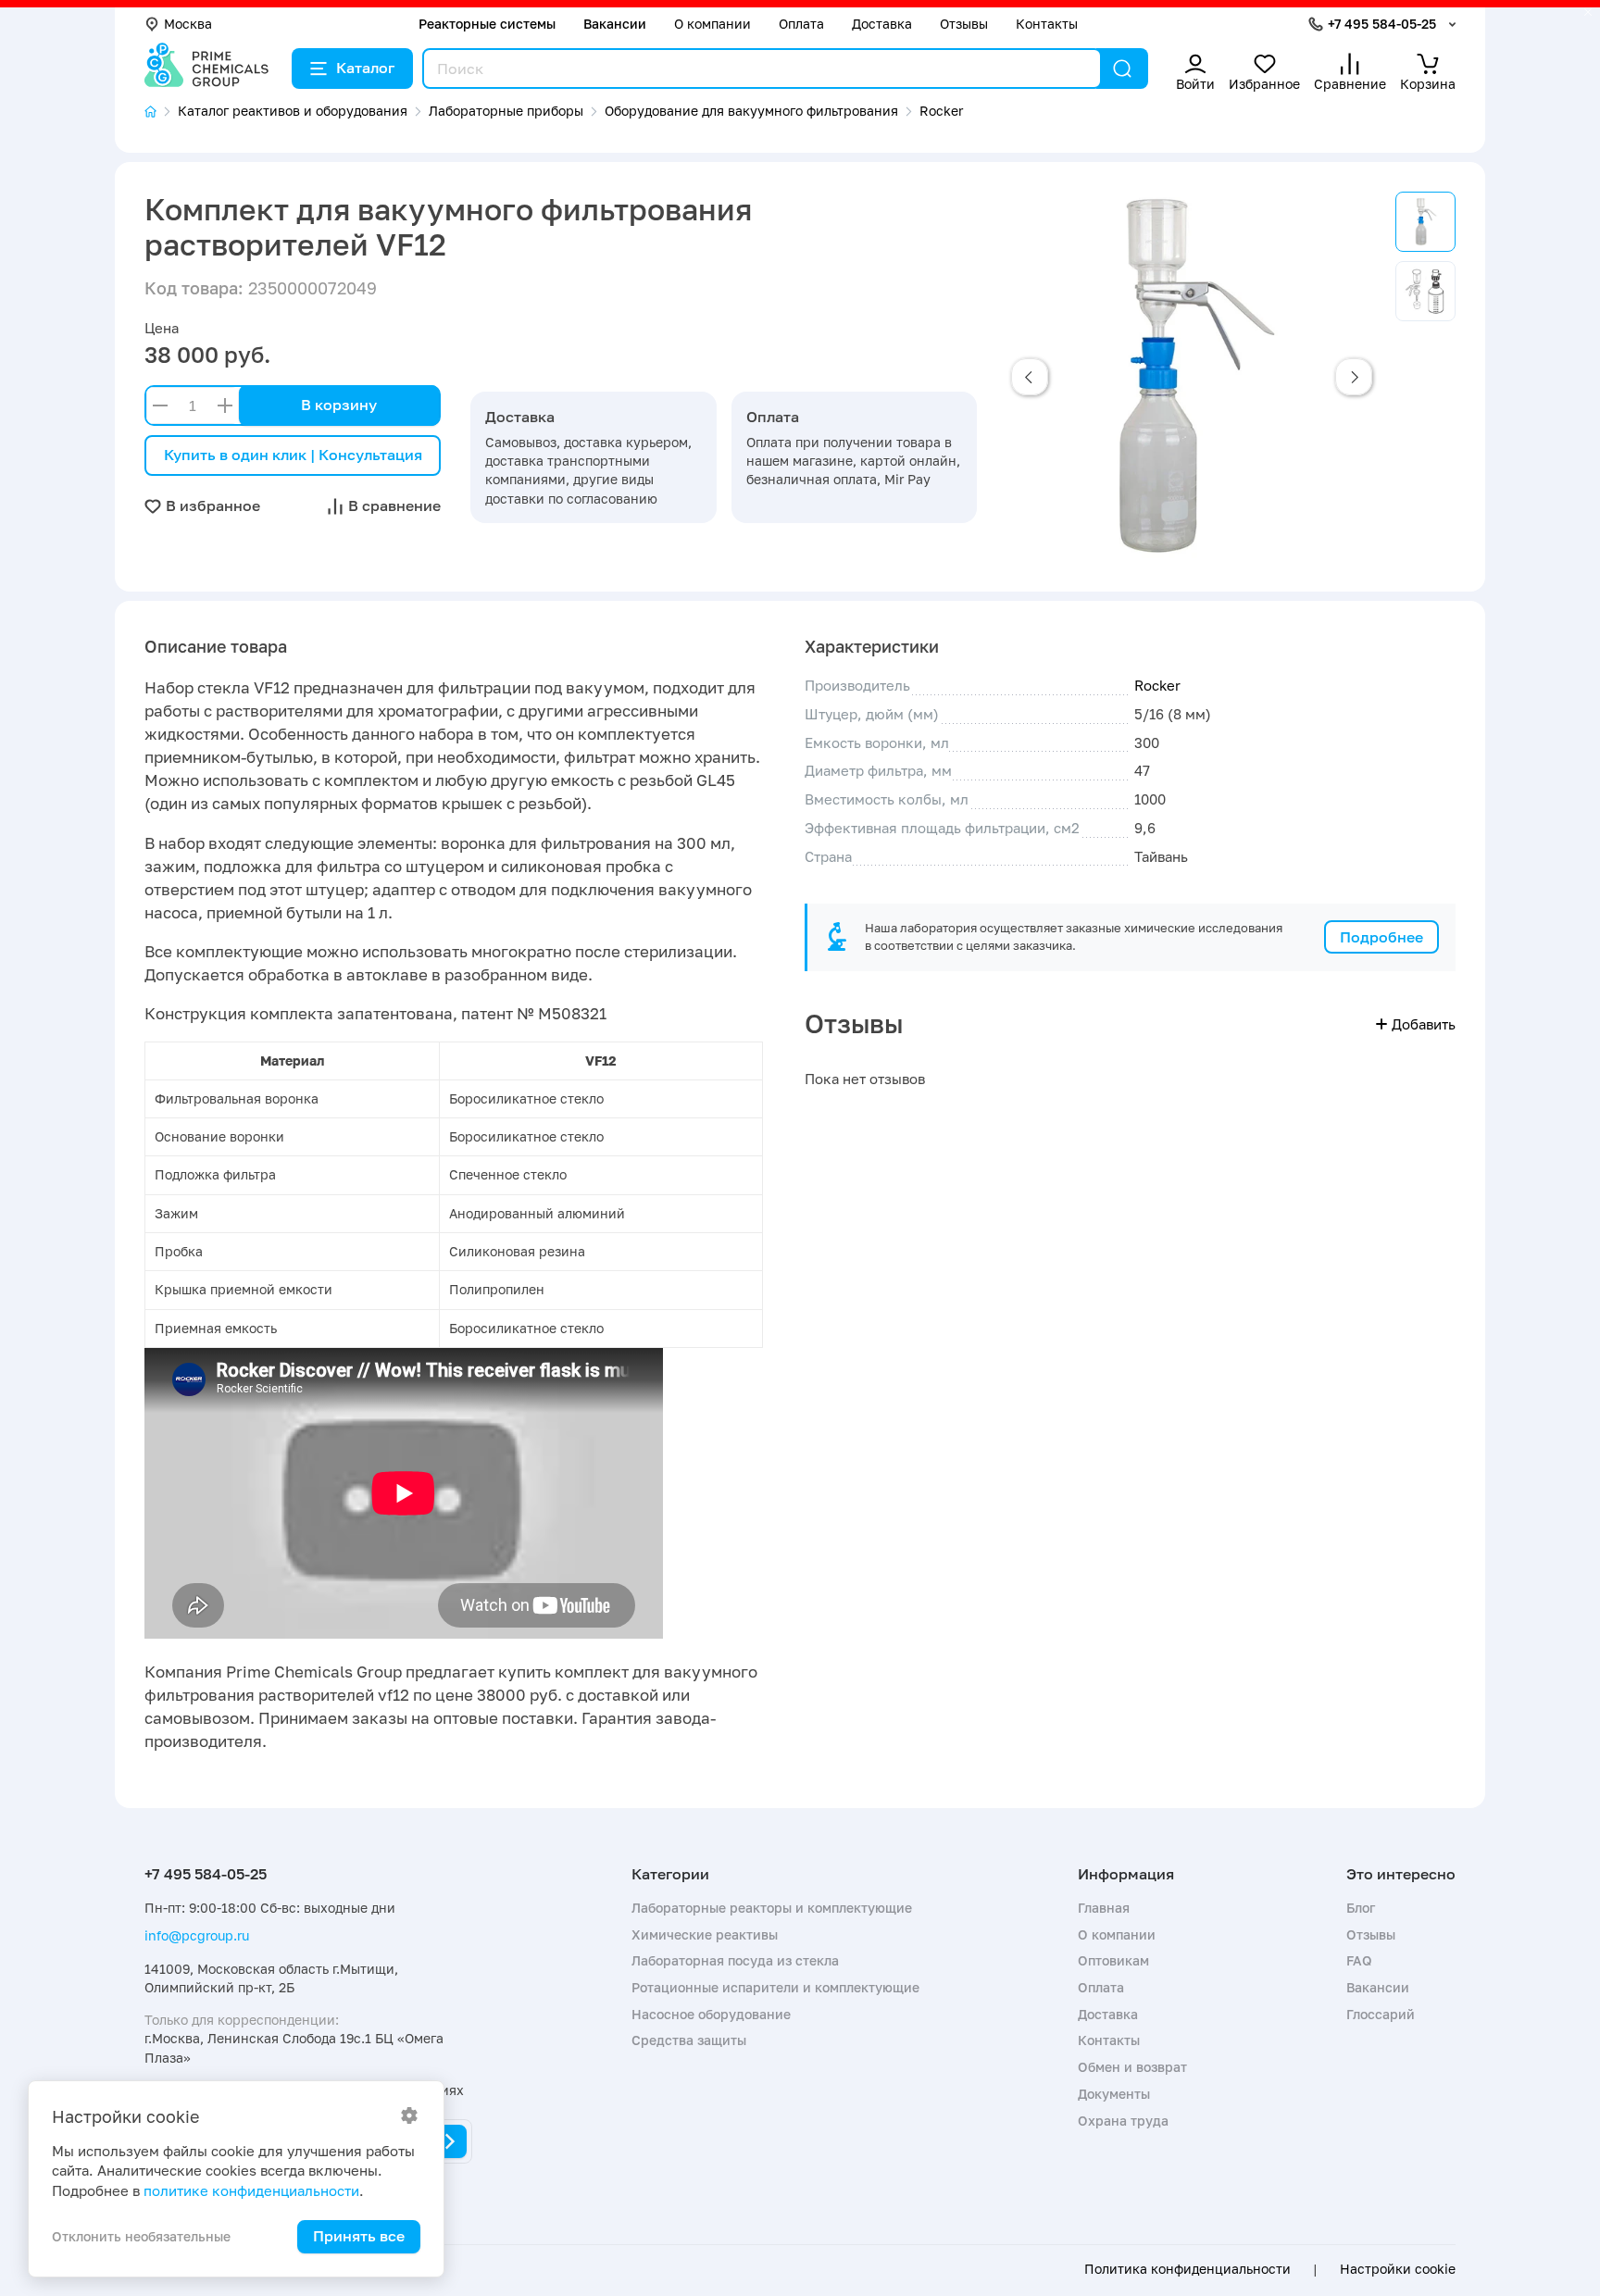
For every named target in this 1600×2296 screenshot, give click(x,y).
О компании (712, 24)
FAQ (1359, 1960)
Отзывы (964, 24)
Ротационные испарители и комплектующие (775, 1987)
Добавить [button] (1424, 1024)
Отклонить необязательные (141, 2236)
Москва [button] (188, 24)
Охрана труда (1123, 2121)
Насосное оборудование (711, 2014)
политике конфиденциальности (251, 2190)
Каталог (365, 68)
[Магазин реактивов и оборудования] (161, 112)
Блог (1361, 1908)
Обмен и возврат (1132, 2067)
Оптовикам (1113, 1960)
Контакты (1047, 24)
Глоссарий (1381, 2014)
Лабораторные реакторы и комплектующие (772, 1908)
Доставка (882, 24)
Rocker (1157, 685)
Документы (1114, 2094)
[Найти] (1122, 69)
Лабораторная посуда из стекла (735, 1960)
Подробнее (1381, 937)
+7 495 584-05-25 (1382, 24)
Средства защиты (689, 2040)
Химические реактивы (705, 1934)
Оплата (801, 24)
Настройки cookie (1398, 2269)
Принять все (359, 2236)
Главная (1104, 1908)
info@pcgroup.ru (197, 1935)
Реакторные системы (487, 24)
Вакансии (615, 24)
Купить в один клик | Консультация (293, 455)
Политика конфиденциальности (1187, 2269)
